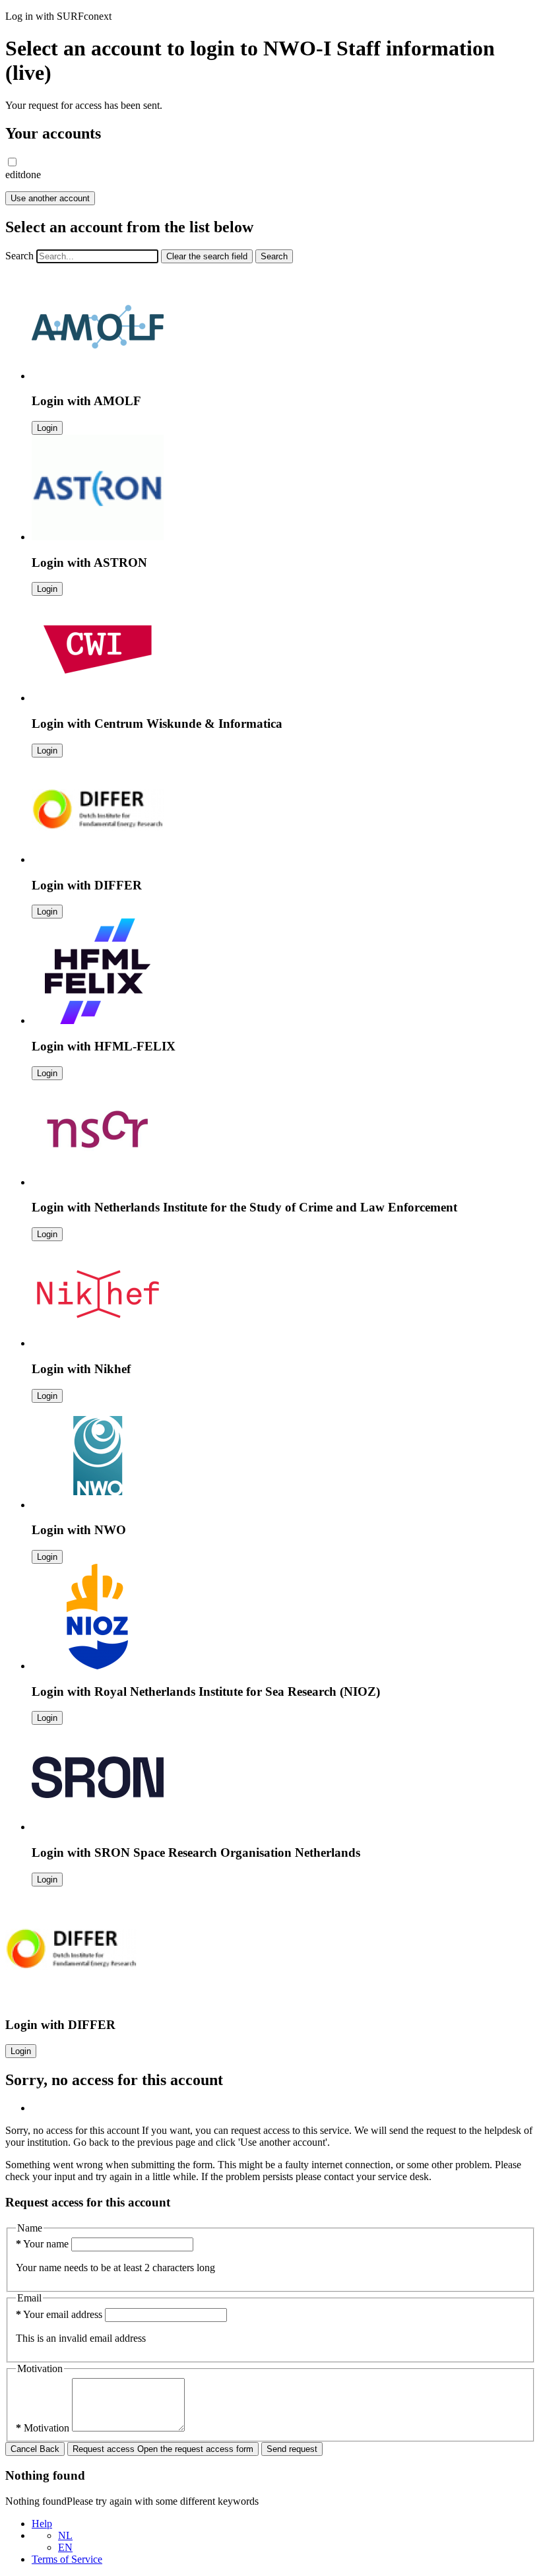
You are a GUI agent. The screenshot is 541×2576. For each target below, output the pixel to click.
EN (65, 2547)
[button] (12, 162)
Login (47, 428)
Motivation (44, 2428)
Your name (44, 2244)
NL (65, 2535)
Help (42, 2524)
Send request (292, 2449)
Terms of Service (67, 2559)
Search (19, 256)
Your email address (60, 2314)
